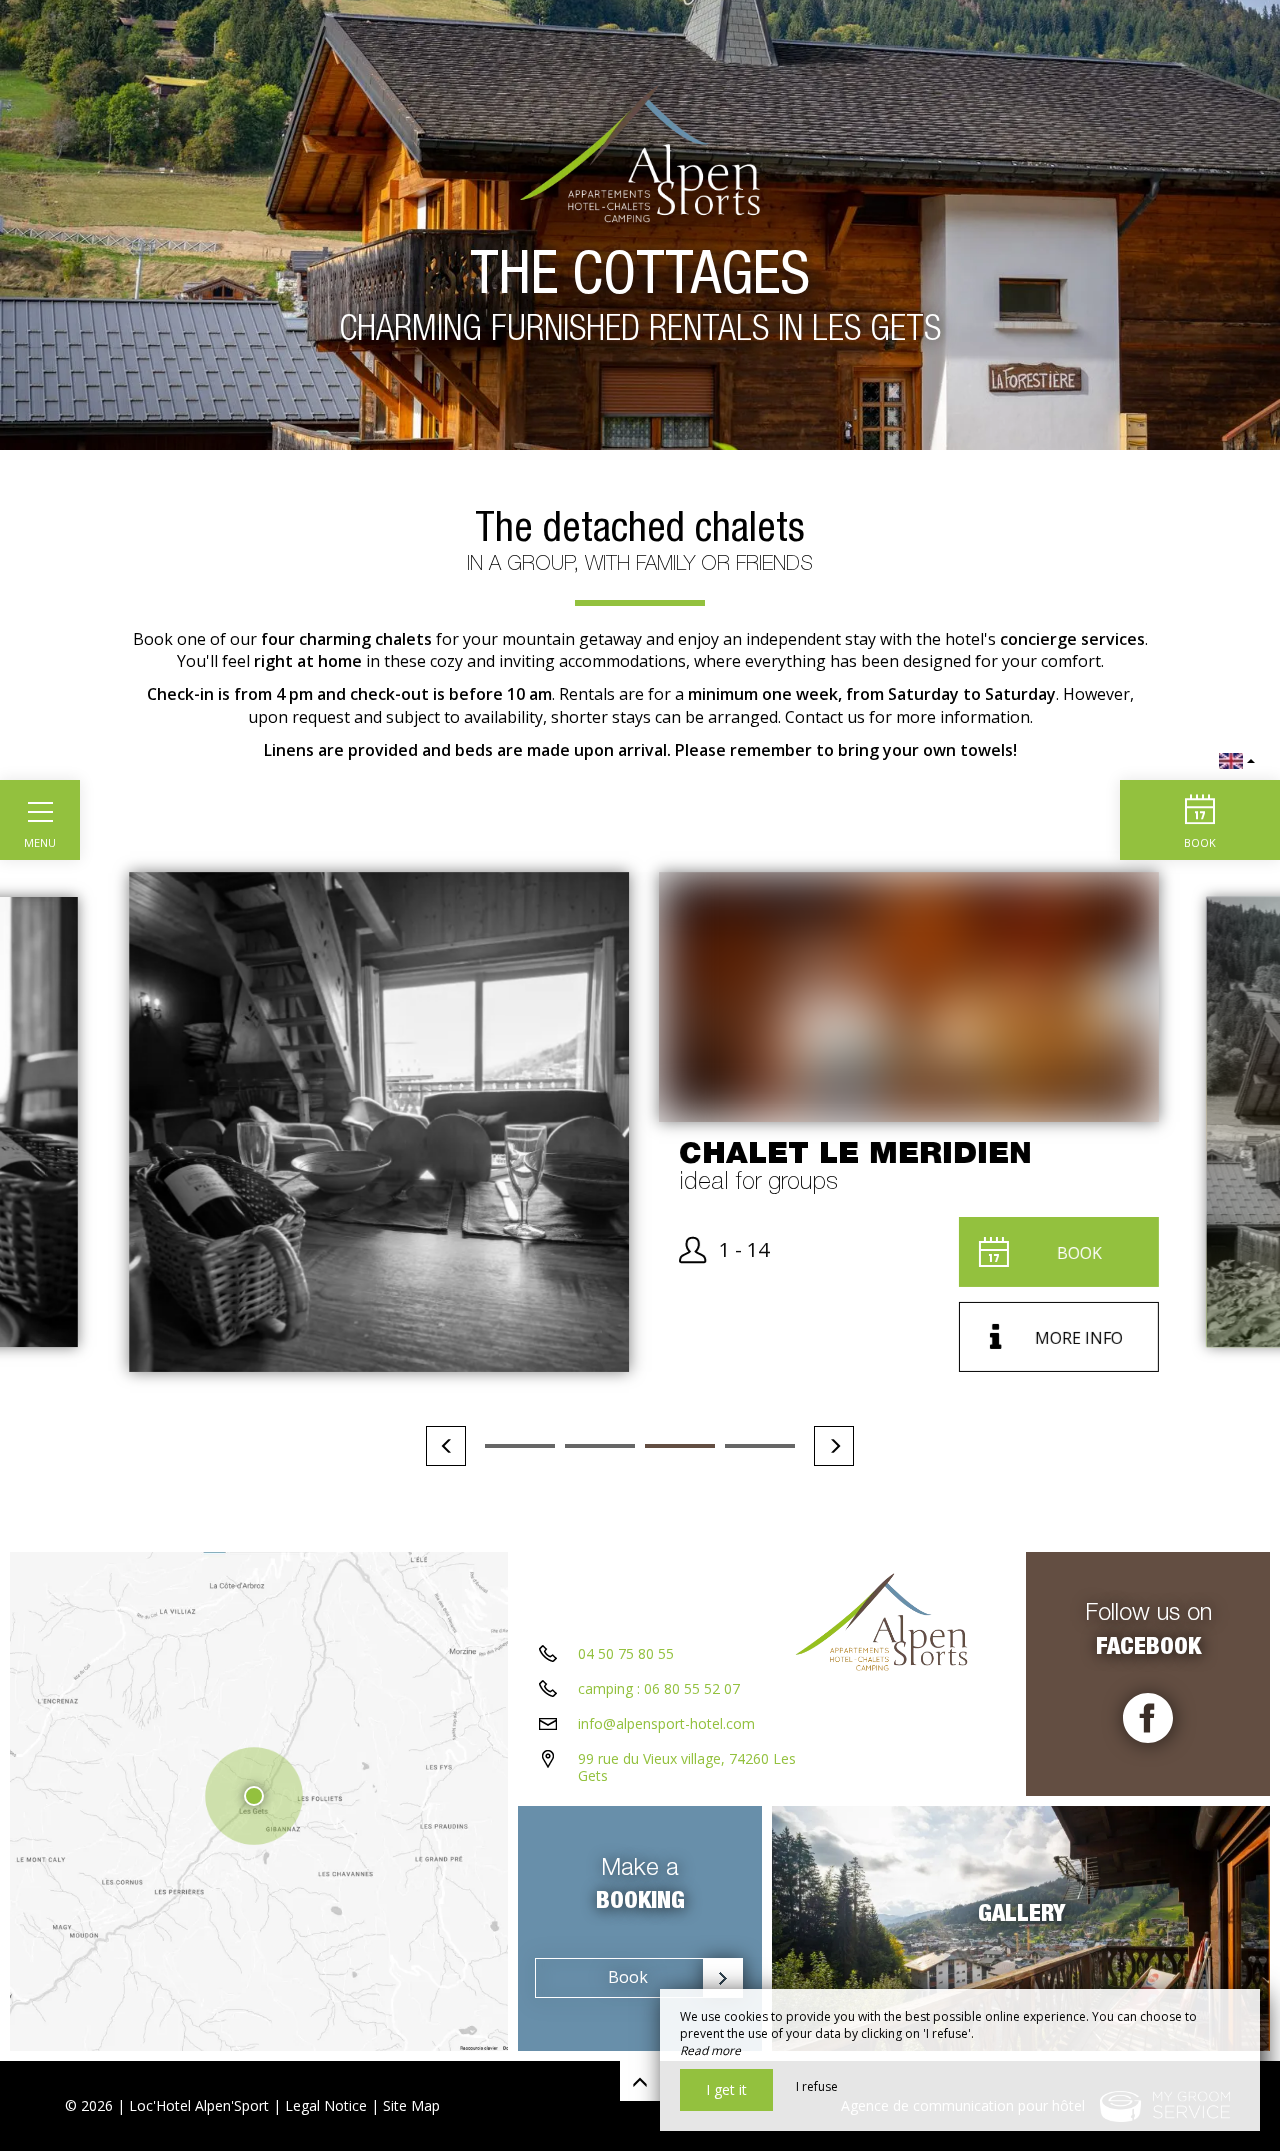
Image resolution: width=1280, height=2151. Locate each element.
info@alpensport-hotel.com (666, 1723)
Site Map (411, 2105)
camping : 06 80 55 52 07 (659, 1688)
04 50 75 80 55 (626, 1653)
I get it (726, 2089)
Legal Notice (326, 2105)
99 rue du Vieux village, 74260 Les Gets (687, 1767)
